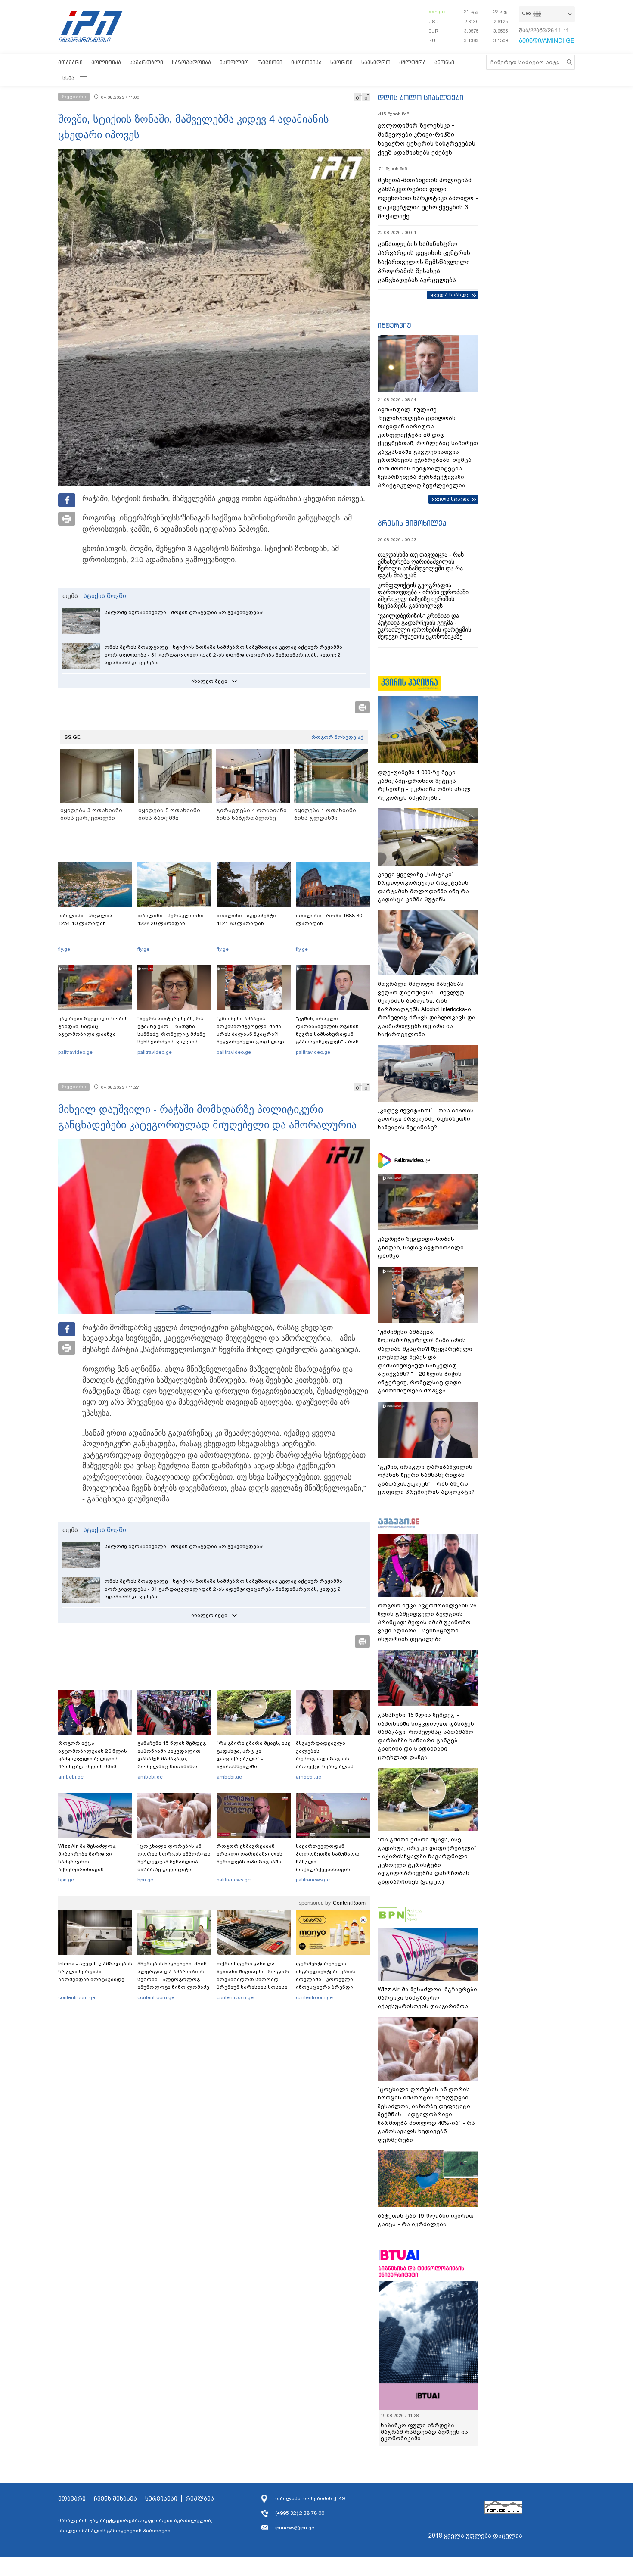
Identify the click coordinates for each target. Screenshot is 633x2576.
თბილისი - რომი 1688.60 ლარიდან (329, 919)
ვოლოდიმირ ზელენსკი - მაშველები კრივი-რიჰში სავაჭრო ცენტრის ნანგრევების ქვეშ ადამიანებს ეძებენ (427, 139)
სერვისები (161, 2499)
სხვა (68, 78)
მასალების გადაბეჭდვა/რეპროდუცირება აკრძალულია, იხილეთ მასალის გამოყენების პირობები (135, 2526)
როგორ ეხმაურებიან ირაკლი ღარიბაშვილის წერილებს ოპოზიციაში (250, 1854)
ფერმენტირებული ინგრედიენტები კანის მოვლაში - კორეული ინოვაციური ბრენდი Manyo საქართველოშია (328, 1979)
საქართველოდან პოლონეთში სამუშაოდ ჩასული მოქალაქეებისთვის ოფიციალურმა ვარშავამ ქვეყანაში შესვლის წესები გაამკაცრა (332, 1869)
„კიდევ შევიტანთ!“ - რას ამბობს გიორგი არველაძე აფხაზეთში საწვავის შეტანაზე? (426, 1119)
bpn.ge (437, 12)
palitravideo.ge (75, 1052)
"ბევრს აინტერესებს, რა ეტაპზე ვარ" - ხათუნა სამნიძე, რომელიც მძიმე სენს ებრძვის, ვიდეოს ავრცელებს (171, 1034)
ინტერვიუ (394, 325)
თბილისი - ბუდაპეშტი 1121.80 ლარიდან (246, 919)
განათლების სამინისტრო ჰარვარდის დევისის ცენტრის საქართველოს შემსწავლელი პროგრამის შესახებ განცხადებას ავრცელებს (424, 262)
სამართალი (146, 62)
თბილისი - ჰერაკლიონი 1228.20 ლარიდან (171, 919)
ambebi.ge (71, 1777)
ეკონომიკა (306, 62)
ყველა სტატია (451, 499)
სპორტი (341, 62)
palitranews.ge (234, 1880)
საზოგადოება (191, 62)
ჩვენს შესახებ (115, 2499)
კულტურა (413, 62)
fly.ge (64, 949)
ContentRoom (349, 1903)
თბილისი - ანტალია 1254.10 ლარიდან (85, 919)
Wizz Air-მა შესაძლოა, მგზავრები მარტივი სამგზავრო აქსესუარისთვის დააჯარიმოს (87, 1862)
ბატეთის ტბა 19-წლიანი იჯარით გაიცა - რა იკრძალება (426, 2220)
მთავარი (70, 62)
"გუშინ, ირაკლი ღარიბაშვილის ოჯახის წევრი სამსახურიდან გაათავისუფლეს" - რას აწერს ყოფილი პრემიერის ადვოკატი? (333, 1038)
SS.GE (73, 737)
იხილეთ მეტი (209, 681)
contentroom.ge (77, 1997)
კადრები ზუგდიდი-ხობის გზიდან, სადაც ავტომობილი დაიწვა (93, 1026)
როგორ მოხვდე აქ (337, 737)
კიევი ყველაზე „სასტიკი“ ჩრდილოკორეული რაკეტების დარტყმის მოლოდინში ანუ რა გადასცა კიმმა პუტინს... (423, 887)
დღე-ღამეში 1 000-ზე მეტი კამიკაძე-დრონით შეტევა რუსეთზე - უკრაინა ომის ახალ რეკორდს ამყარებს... (424, 785)
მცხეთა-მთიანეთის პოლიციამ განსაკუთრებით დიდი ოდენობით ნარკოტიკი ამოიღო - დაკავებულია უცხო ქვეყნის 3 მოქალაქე (428, 198)
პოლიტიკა (106, 62)
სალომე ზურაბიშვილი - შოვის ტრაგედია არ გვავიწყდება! (184, 612)
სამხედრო (376, 62)
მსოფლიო (234, 62)
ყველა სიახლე (450, 295)
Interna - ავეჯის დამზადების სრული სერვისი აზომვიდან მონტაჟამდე (95, 1972)
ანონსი (444, 62)
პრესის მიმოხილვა (412, 523)
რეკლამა (200, 2499)
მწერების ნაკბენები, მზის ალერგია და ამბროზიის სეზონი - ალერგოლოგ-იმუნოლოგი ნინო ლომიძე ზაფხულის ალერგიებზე (173, 1979)
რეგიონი (270, 62)
